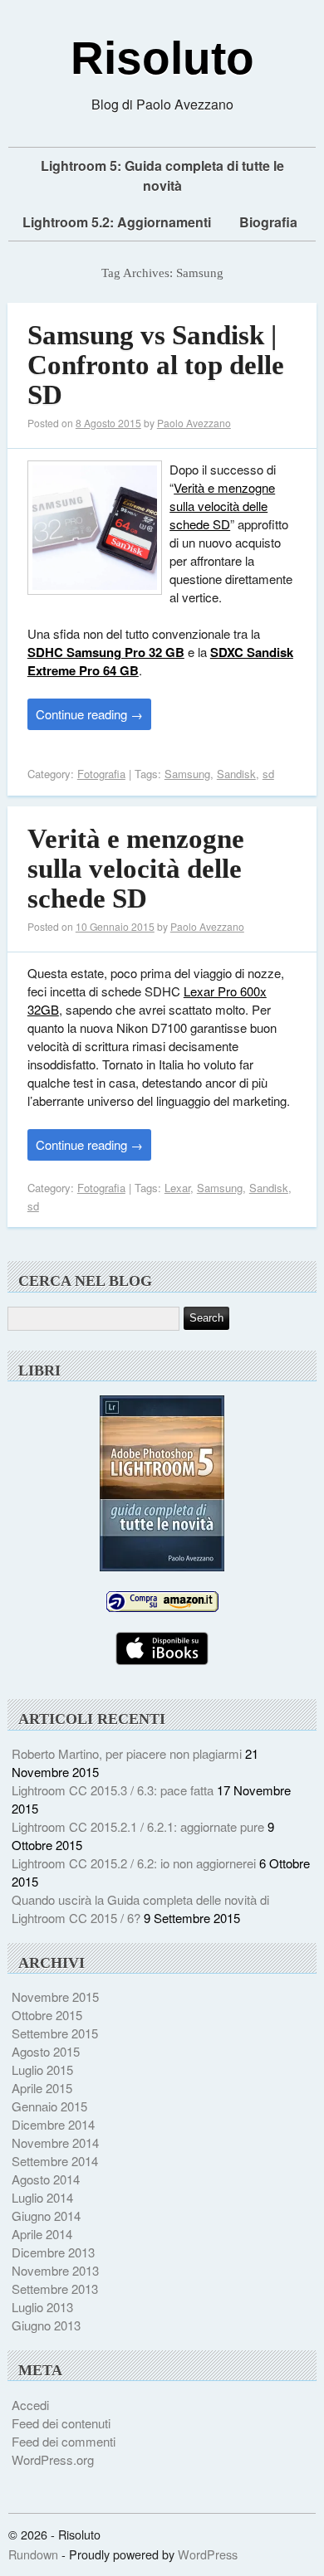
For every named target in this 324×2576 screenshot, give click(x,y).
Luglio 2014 (42, 2197)
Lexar (177, 1188)
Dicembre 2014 (53, 2124)
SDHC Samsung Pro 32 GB (106, 652)
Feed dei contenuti (61, 2423)
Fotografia (101, 774)
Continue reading (89, 714)
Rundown (33, 2554)
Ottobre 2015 (47, 2015)
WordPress (208, 2554)
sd (268, 774)
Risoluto (162, 58)
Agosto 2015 (46, 2051)
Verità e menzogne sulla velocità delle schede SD (222, 506)
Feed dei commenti (64, 2441)
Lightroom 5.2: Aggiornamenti (117, 222)
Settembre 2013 (55, 2289)
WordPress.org (53, 2459)
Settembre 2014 (55, 2161)
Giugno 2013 (46, 2325)
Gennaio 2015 (49, 2106)
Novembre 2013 (55, 2270)
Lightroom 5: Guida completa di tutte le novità (162, 175)
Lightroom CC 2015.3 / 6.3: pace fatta (113, 1790)
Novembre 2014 (55, 2143)
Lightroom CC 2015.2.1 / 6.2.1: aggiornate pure (138, 1826)
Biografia (268, 222)
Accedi (30, 2405)
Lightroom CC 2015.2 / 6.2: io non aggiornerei (134, 1863)
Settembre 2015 (55, 2033)
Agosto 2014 (46, 2179)
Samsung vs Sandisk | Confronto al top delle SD (156, 365)
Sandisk (236, 774)
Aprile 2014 (42, 2234)
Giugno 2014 (46, 2216)
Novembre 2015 (55, 1997)
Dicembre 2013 (53, 2252)
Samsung (187, 774)
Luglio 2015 (42, 2070)
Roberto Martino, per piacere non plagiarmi (127, 1753)
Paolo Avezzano (194, 423)
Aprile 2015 (42, 2088)
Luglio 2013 (42, 2307)
